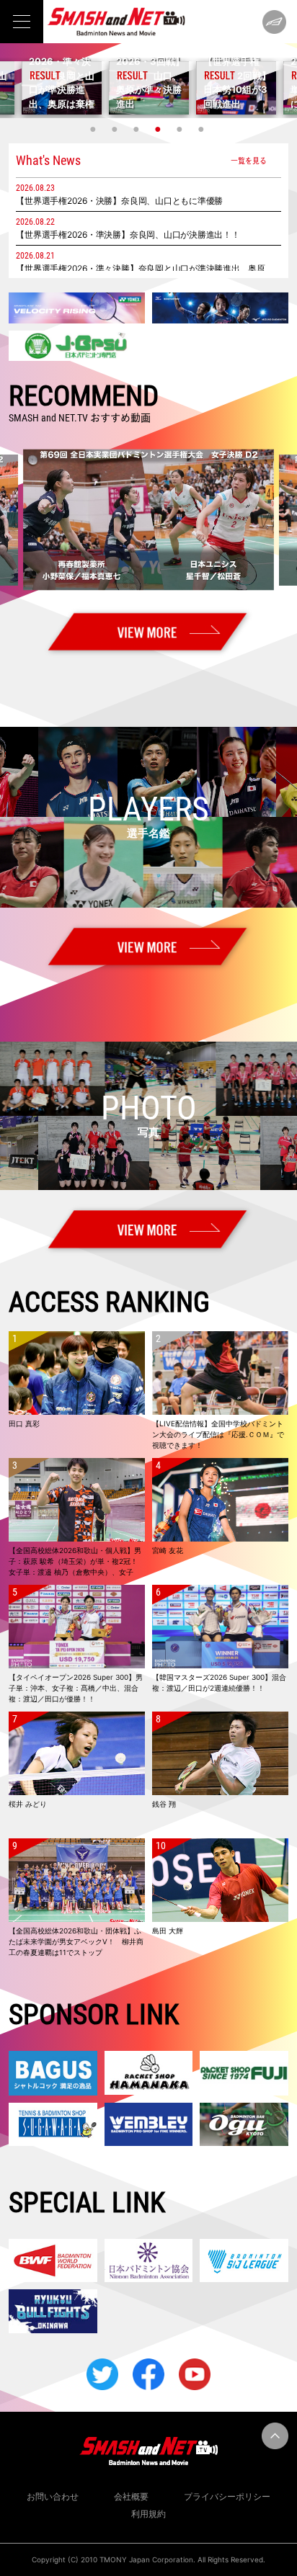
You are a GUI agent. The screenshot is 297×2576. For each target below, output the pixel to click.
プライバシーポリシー (227, 2496)
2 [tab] (116, 129)
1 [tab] (94, 129)
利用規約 (148, 2514)
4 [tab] (159, 129)
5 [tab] (181, 129)
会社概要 (131, 2496)
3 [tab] (138, 129)
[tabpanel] (149, 88)
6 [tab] (203, 129)
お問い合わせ (53, 2496)
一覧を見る (249, 160)
